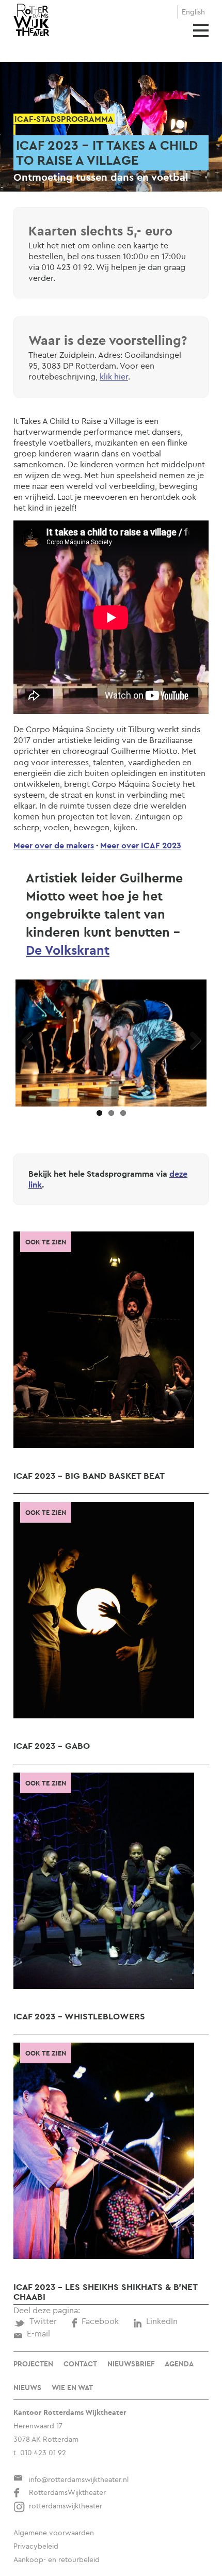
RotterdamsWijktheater (67, 2492)
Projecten (33, 2364)
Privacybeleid (36, 2546)
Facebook (100, 2321)
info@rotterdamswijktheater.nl (79, 2479)
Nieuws (27, 2388)
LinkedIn (162, 2321)
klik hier (114, 376)
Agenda (179, 2364)
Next (191, 1041)
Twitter (43, 2321)
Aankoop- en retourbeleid (57, 2559)
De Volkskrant (68, 950)
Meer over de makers (54, 845)
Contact (80, 2364)
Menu (201, 30)
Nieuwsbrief (131, 2364)
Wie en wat (72, 2388)
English (193, 12)
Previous (31, 1041)
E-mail (38, 2333)
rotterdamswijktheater (66, 2506)
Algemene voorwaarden (54, 2533)
